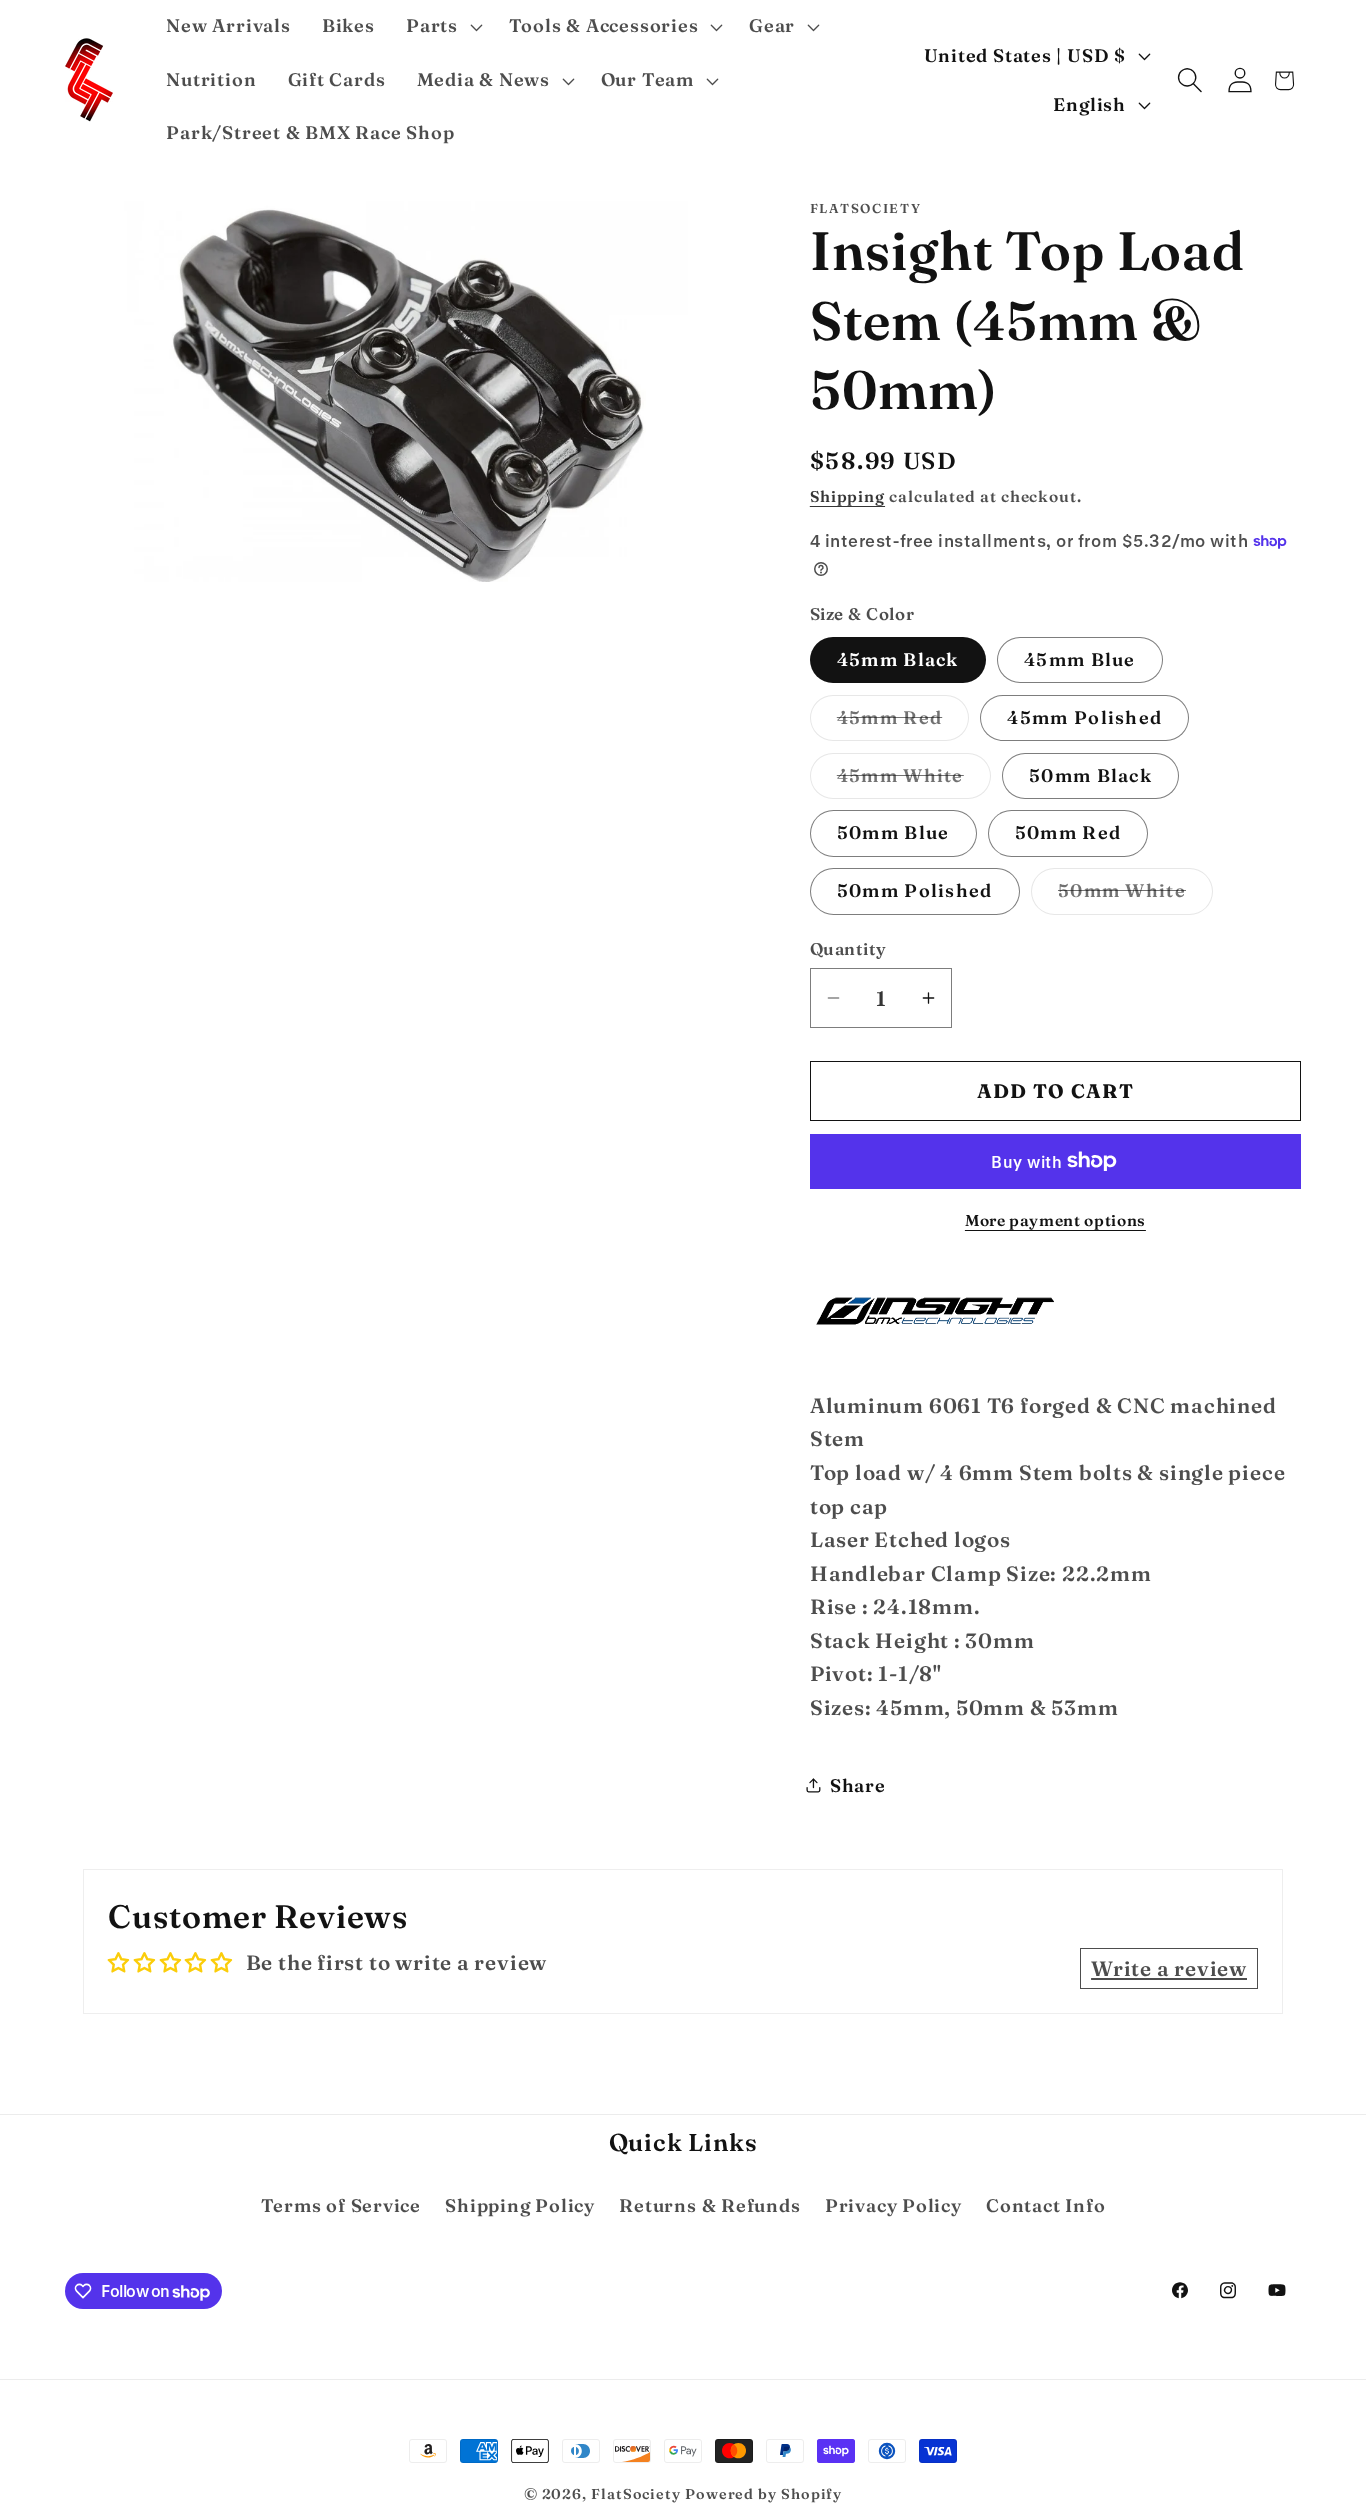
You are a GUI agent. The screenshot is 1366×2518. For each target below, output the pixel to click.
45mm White (914, 780)
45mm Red (903, 722)
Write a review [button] (1169, 1968)
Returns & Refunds (709, 2205)
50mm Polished (915, 890)
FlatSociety (636, 2494)
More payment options (1055, 1220)
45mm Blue (1080, 658)
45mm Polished (1084, 716)
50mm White (1135, 896)
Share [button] (858, 1785)
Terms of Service (341, 2205)
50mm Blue (893, 832)
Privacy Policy (893, 2205)
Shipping (847, 495)
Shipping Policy (520, 2205)
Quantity (848, 947)
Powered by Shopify (763, 2494)
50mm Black (1090, 774)
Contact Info (1045, 2205)
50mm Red (1068, 832)
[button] (441, 27)
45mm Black (898, 658)
